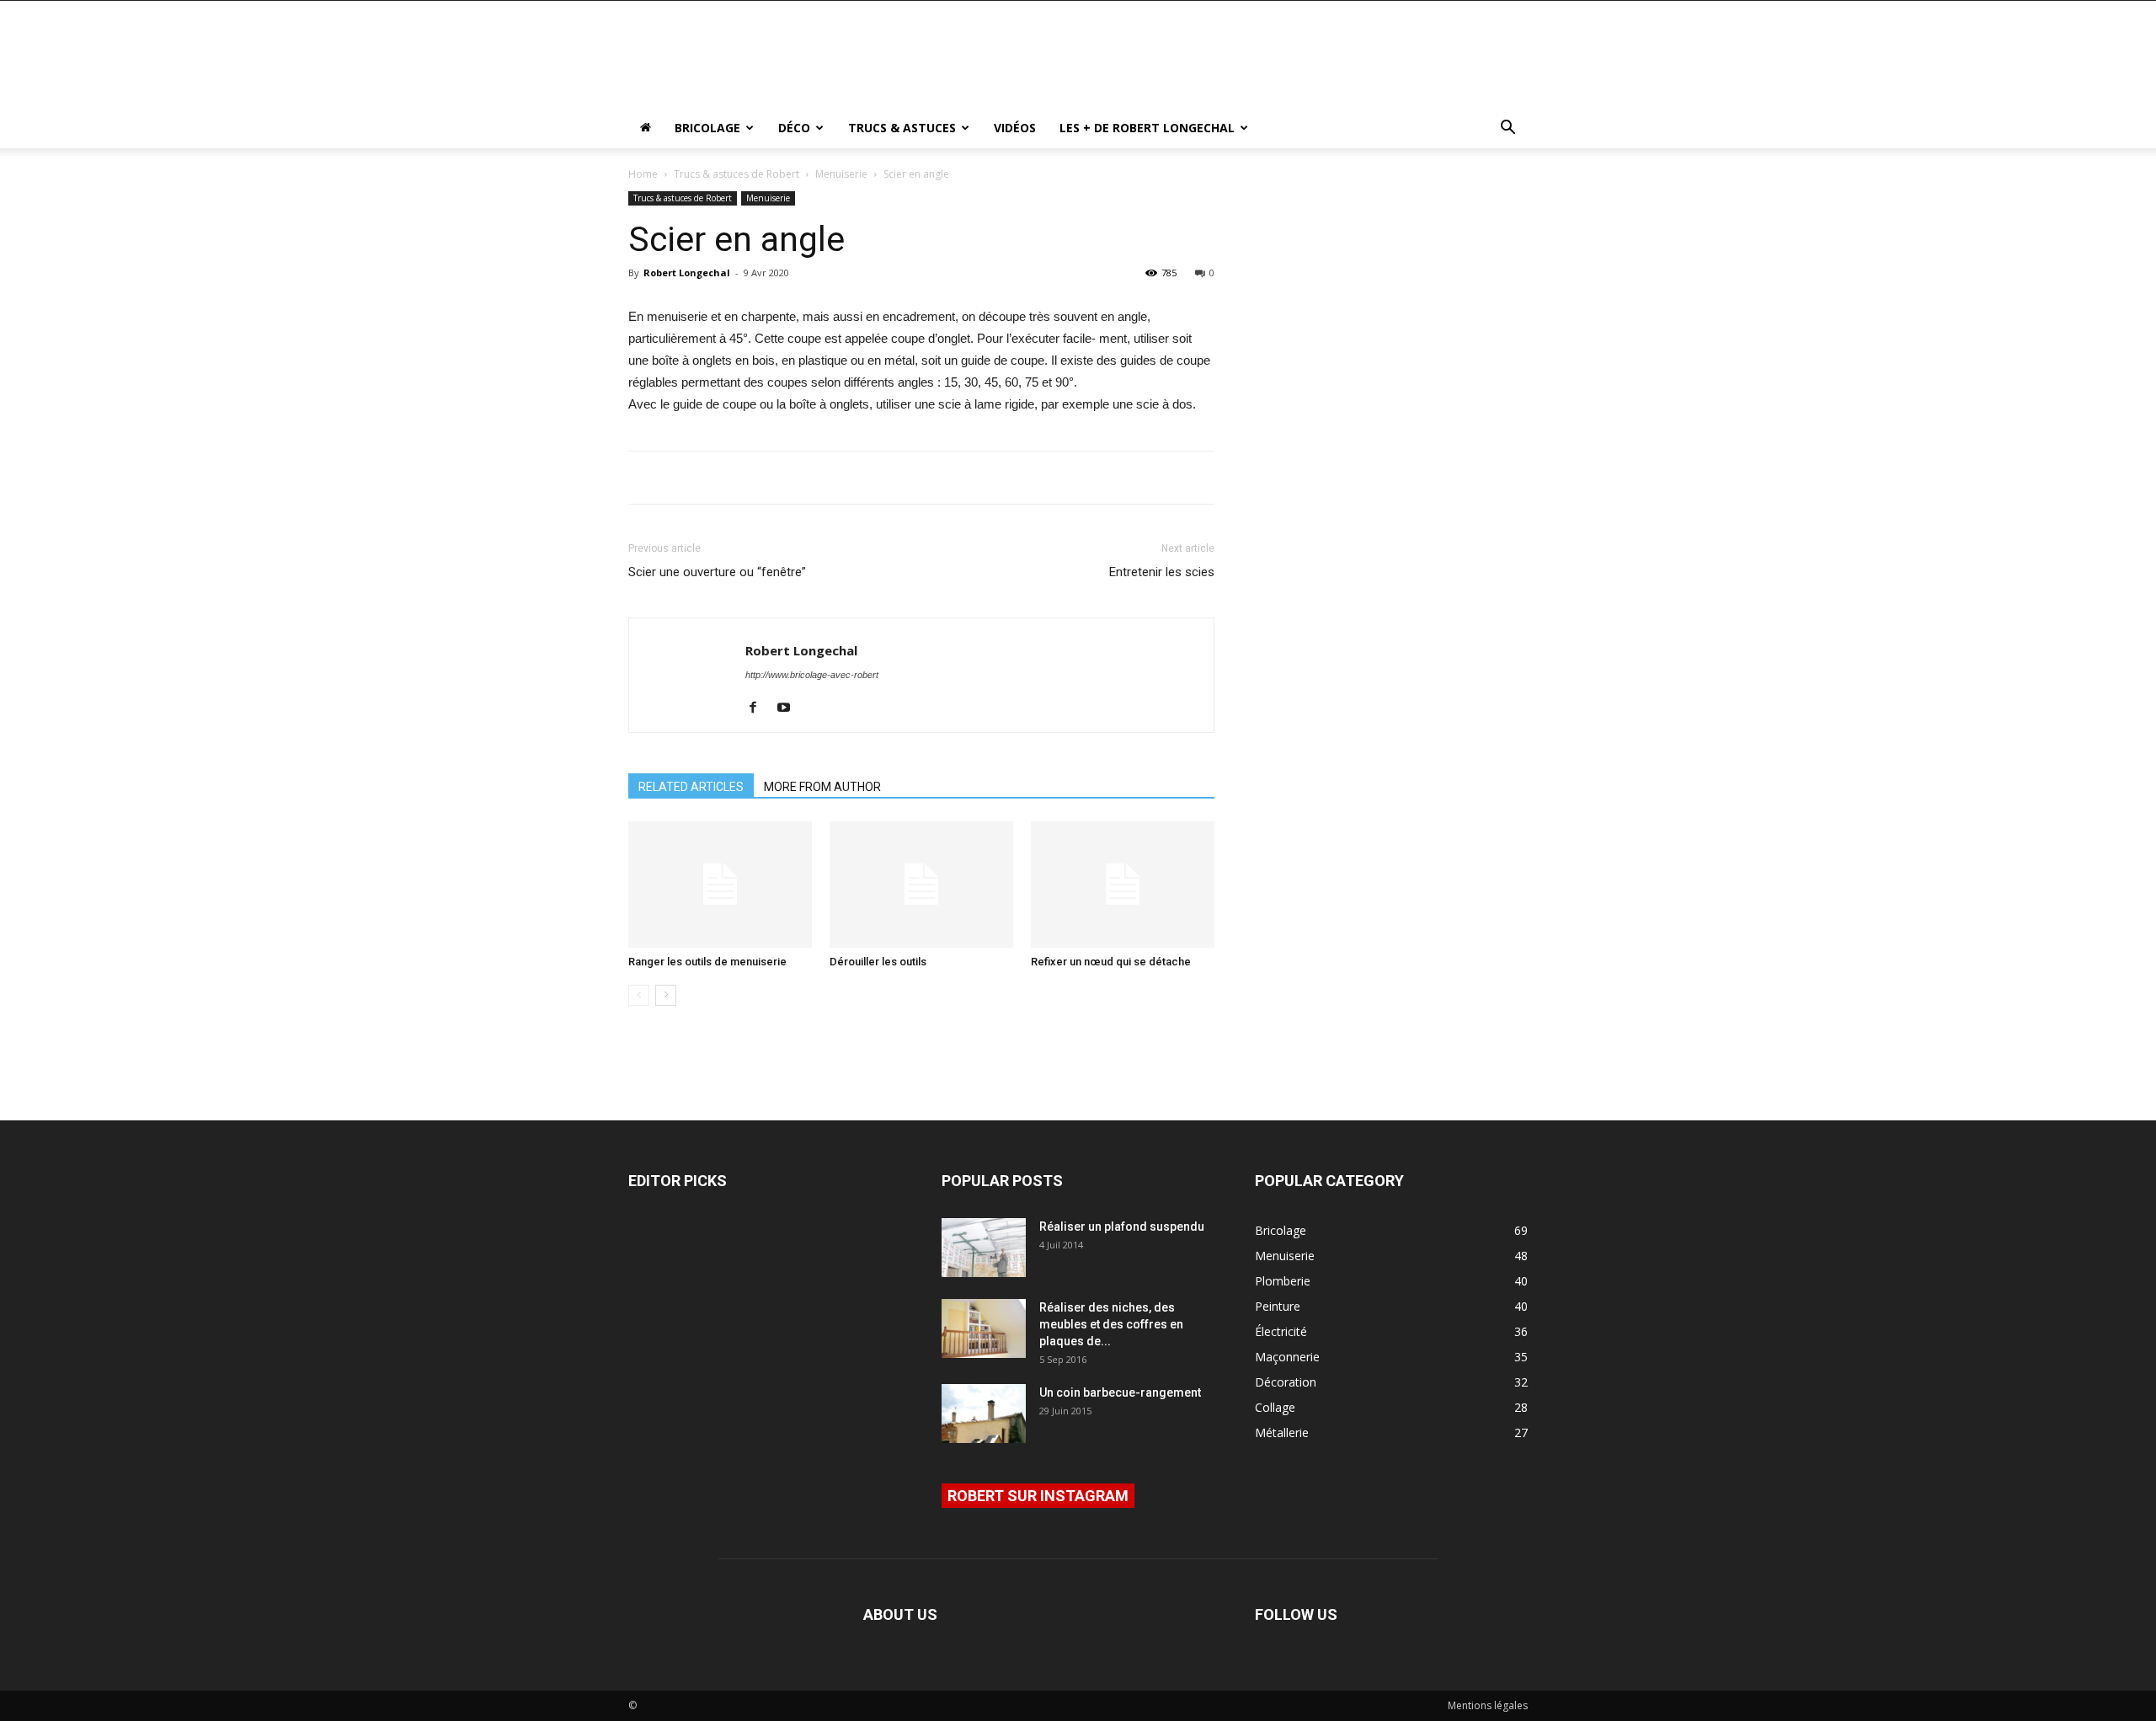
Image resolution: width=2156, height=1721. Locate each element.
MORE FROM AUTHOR (822, 787)
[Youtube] (790, 708)
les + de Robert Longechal (1147, 128)
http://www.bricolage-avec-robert (812, 675)
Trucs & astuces (902, 128)
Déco (794, 128)
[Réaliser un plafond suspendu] (984, 1248)
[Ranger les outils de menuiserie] (720, 885)
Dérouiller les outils (878, 962)
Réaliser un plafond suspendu (1122, 1227)
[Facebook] (759, 708)
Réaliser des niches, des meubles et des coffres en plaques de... (1111, 1324)
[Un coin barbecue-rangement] (984, 1414)
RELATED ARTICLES (691, 787)
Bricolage (707, 128)
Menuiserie (841, 174)
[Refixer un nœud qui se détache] (1123, 885)
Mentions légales (1488, 1705)
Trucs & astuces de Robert (736, 174)
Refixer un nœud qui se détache (1111, 962)
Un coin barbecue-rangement (1120, 1392)
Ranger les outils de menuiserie (707, 962)
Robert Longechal (687, 273)
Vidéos (1015, 128)
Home (643, 174)
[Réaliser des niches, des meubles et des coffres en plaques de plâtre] (984, 1328)
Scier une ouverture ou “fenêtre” (717, 572)
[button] (1508, 129)
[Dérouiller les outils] (921, 885)
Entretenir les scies (1162, 572)
